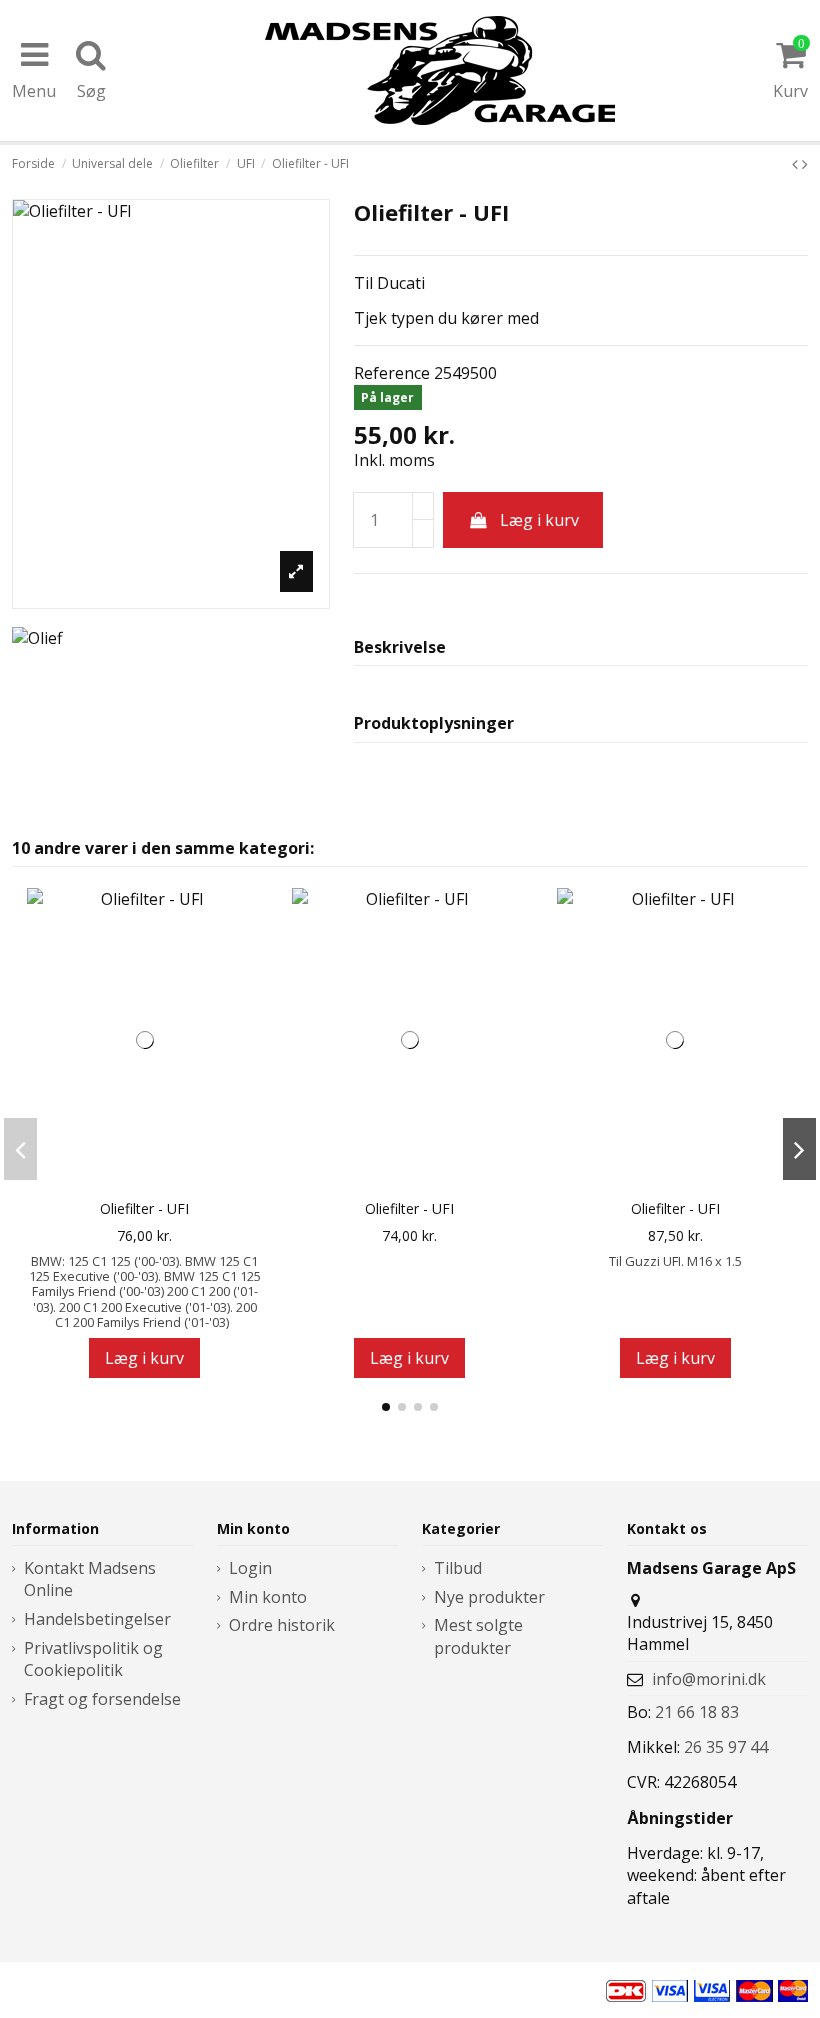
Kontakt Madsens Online (90, 1579)
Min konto (268, 1597)
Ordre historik (282, 1625)
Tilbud (458, 1568)
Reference (392, 373)
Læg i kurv (539, 520)
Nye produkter (489, 1597)
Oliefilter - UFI (144, 1209)
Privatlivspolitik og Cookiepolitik (93, 1659)
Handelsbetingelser (97, 1619)
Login (250, 1568)
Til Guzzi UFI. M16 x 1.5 (675, 1261)
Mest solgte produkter (478, 1636)
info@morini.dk (709, 1679)
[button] (386, 1407)
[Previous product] (797, 164)
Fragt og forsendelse (102, 1699)
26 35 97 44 (726, 1747)
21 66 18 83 (697, 1712)
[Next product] (805, 164)
